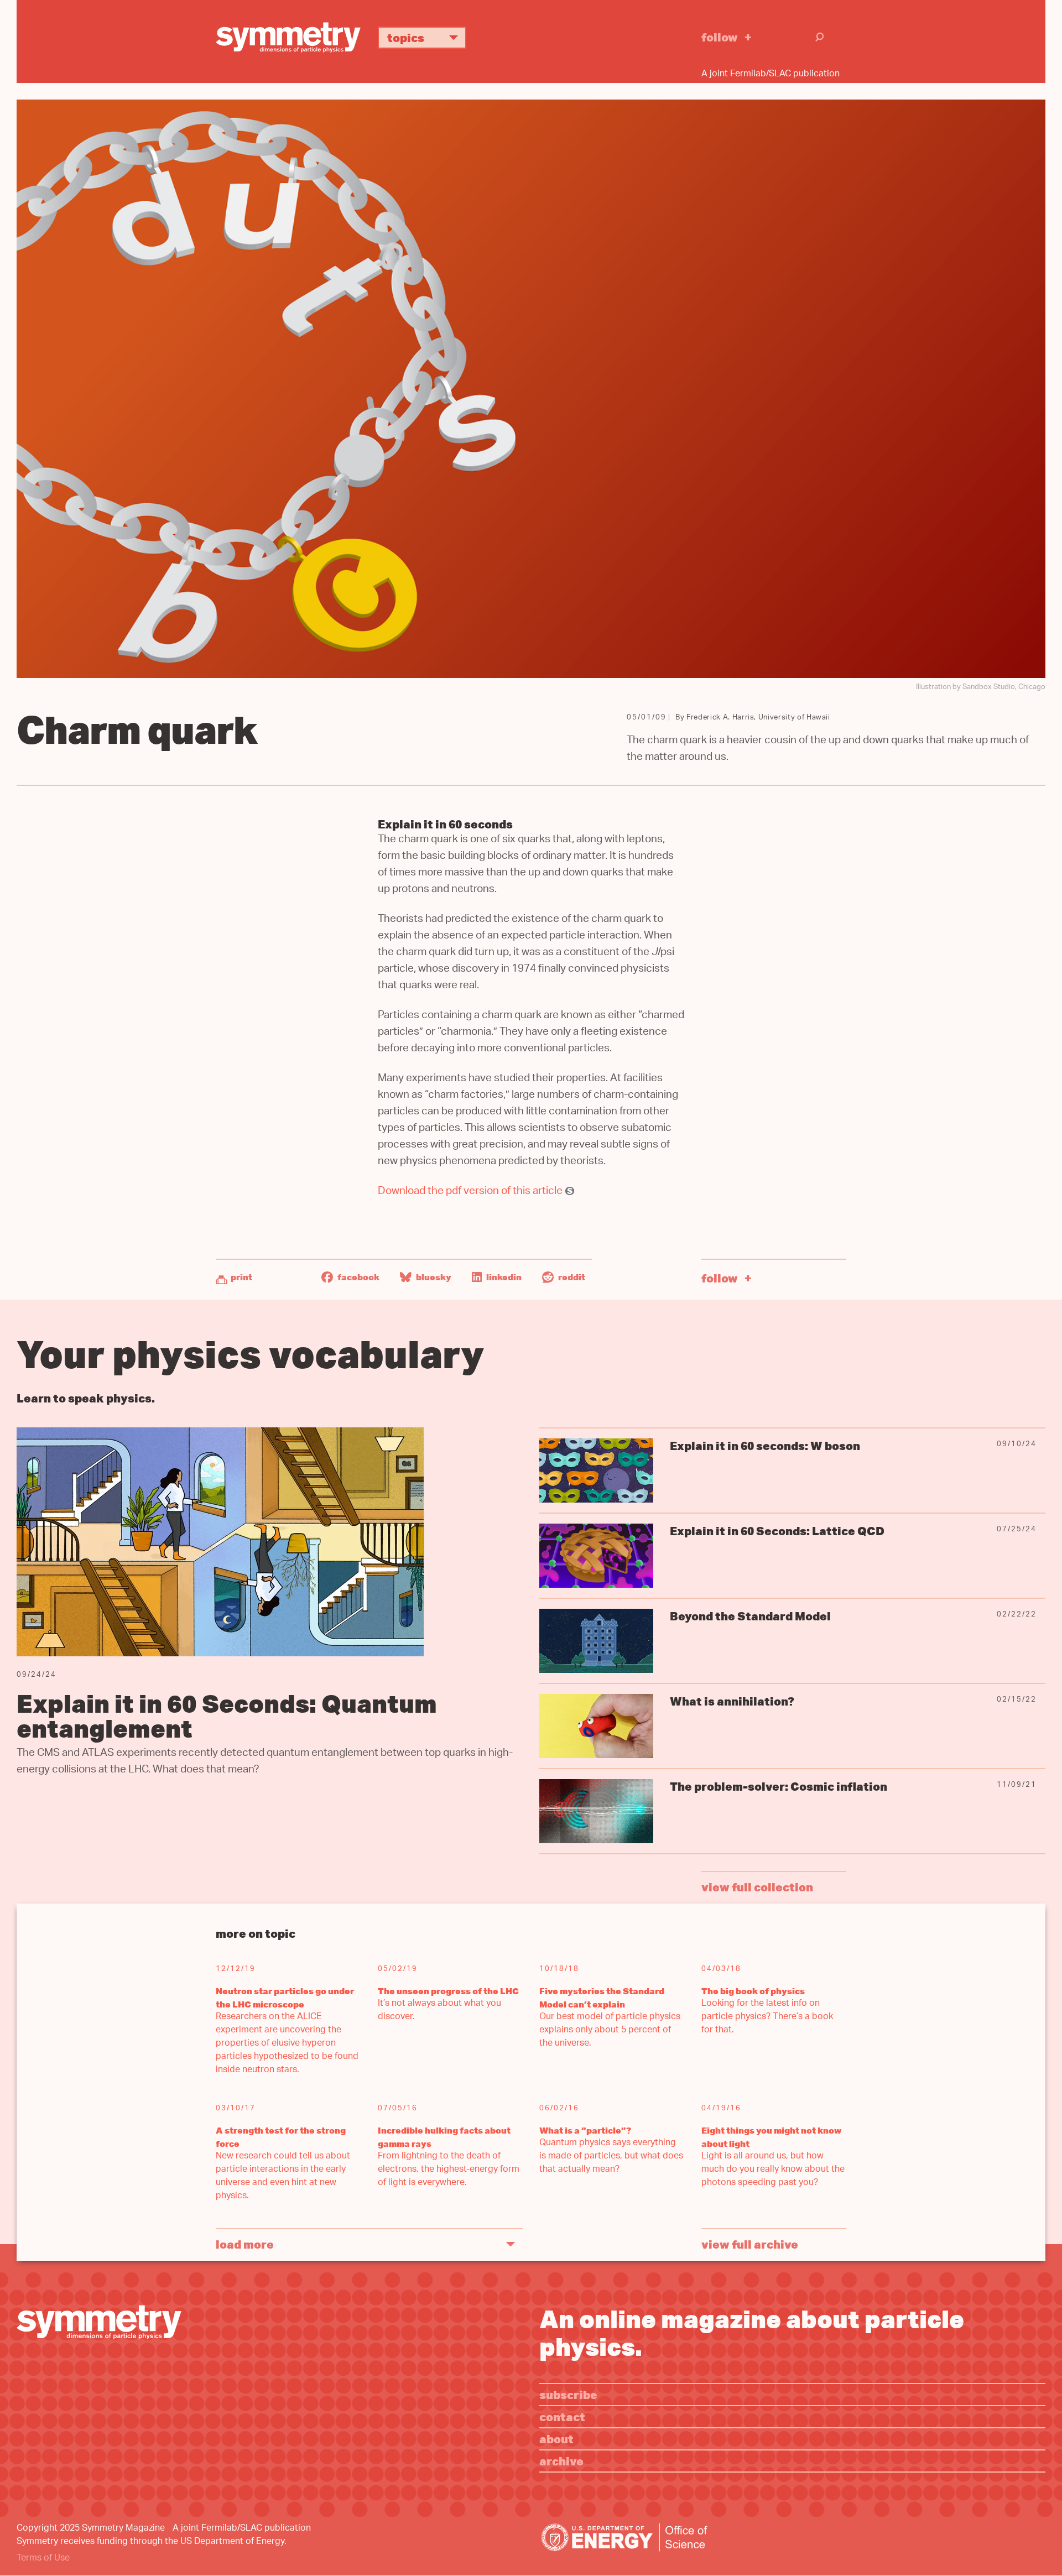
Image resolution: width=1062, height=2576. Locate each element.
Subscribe (568, 2394)
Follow (720, 37)
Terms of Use (43, 2559)
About (556, 2439)
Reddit (571, 1277)
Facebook (358, 1277)
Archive (561, 2461)
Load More (245, 2244)
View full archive (750, 2244)
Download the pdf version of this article (470, 1192)
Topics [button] (406, 37)
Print (241, 1277)
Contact (562, 2416)
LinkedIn (503, 1277)
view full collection (757, 1887)
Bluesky (433, 1277)
